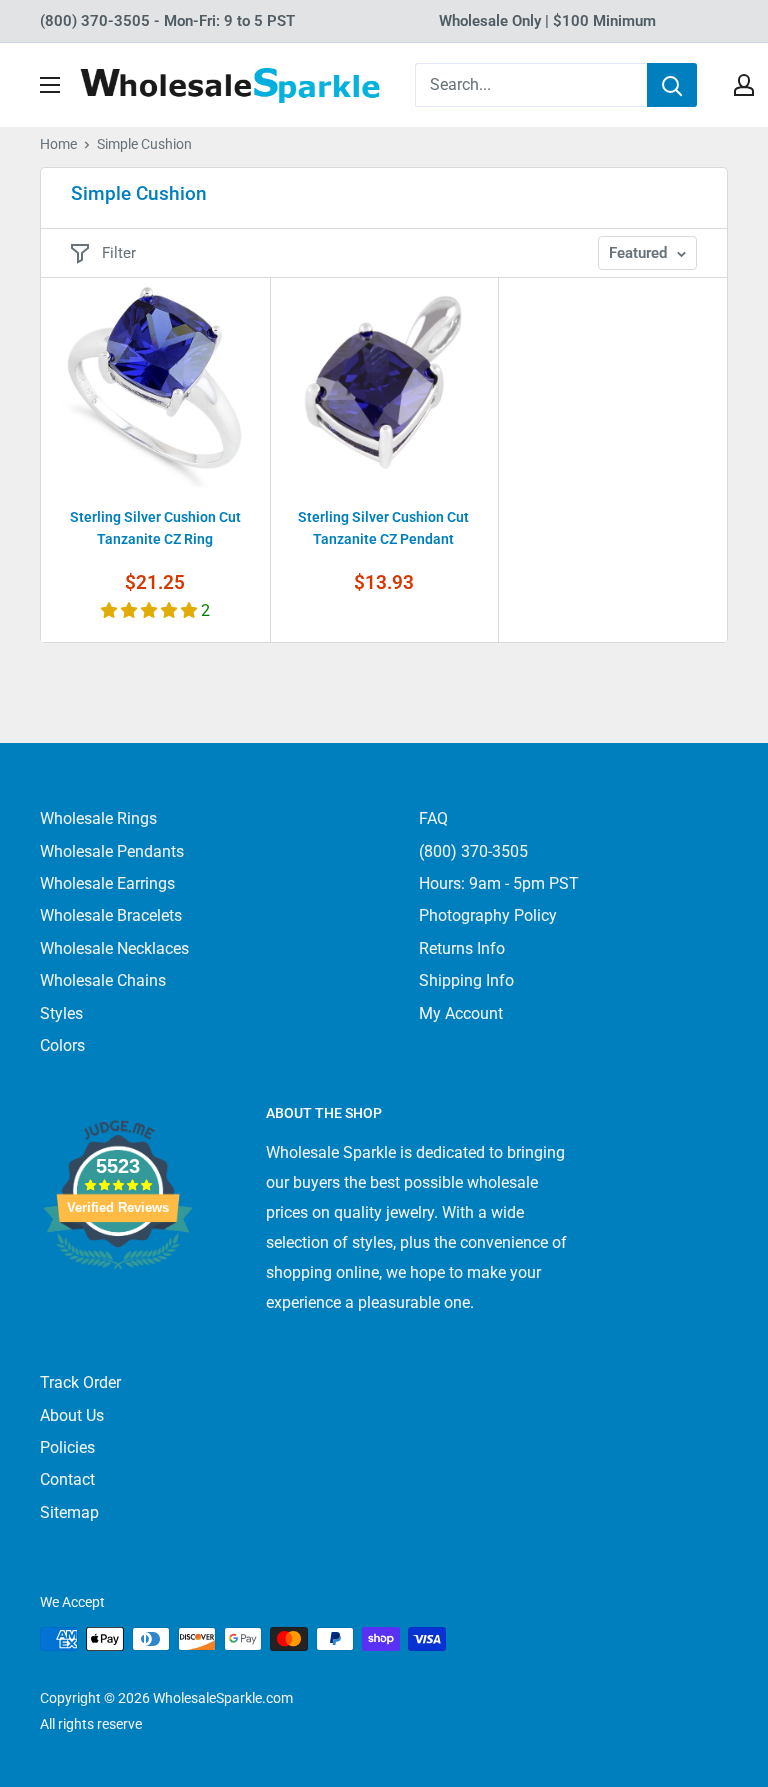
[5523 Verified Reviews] (118, 1302)
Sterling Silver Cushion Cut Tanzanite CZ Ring (155, 528)
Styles (61, 1013)
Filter (119, 253)
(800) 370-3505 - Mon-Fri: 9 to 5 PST (167, 21)
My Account (461, 1013)
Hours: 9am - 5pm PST (499, 883)
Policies (67, 1447)
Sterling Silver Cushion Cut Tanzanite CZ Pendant (383, 528)
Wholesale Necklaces (114, 948)
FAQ (433, 818)
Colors (62, 1045)
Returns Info (462, 948)
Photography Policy (488, 915)
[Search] (672, 85)
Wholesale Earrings (107, 883)
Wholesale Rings (98, 818)
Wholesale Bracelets (111, 915)
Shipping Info (466, 980)
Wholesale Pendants (112, 851)
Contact (67, 1479)
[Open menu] (50, 85)
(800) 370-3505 (473, 851)
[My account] (744, 85)
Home (58, 144)
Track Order (80, 1382)
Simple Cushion (144, 144)
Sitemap (69, 1512)
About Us (72, 1415)
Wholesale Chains (103, 980)
